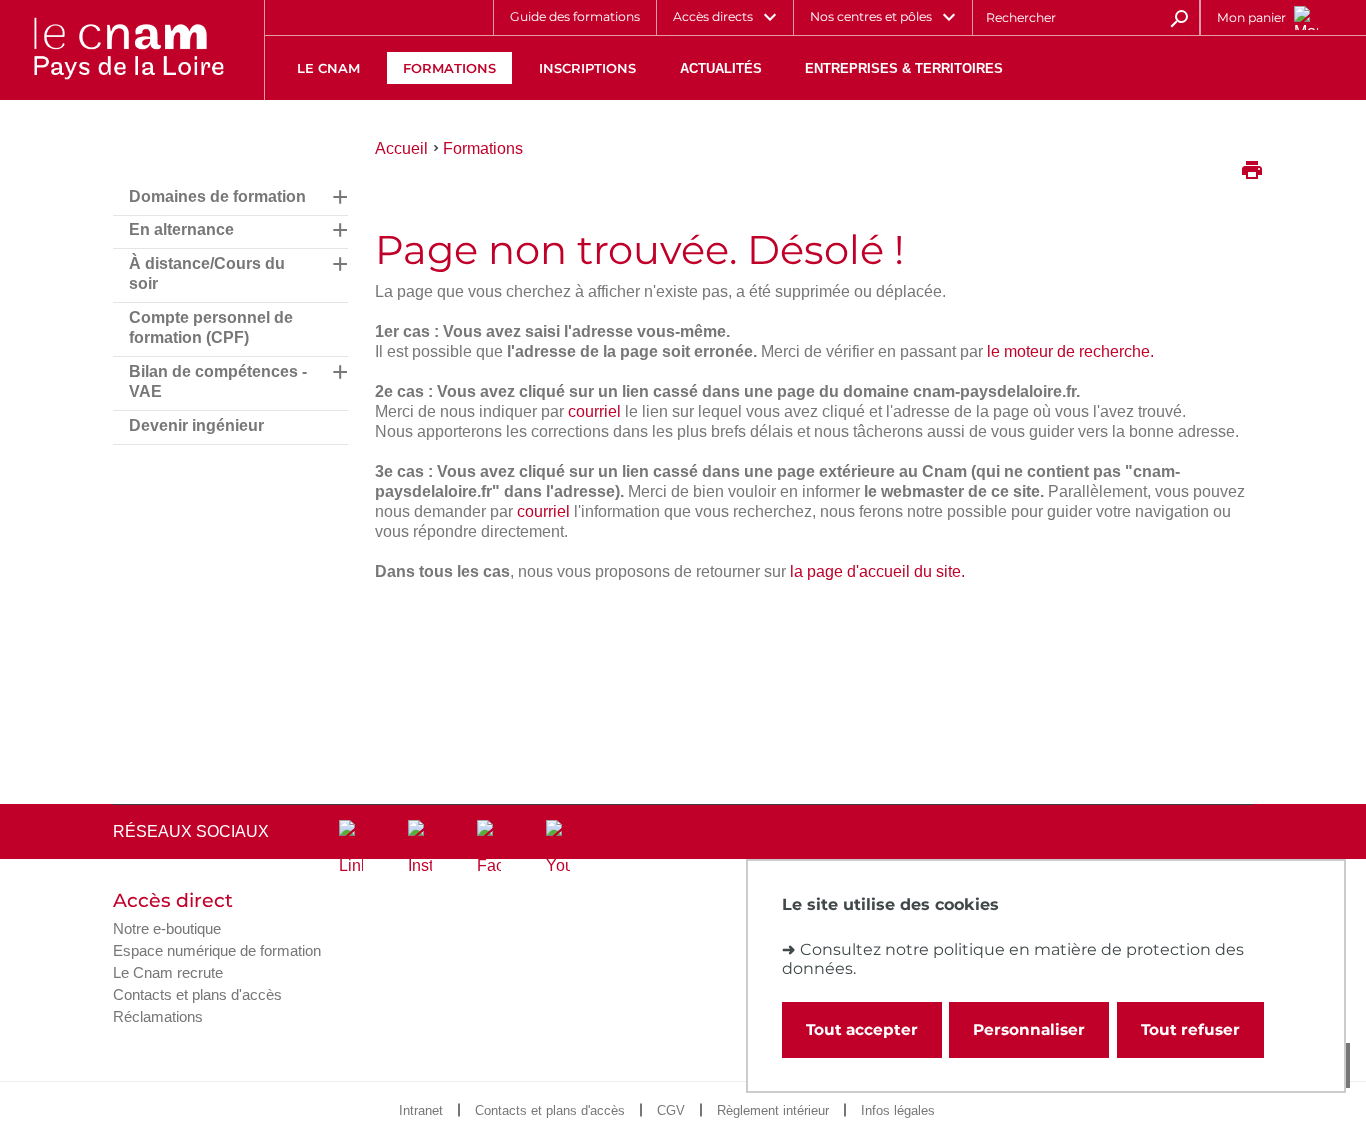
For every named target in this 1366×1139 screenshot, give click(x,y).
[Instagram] (420, 848)
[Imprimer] (1252, 172)
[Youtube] (558, 848)
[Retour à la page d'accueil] (128, 50)
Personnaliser (1029, 1029)
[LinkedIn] (351, 848)
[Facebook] (489, 848)
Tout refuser (1190, 1029)
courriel (594, 411)
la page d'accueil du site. (877, 571)
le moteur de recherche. (1070, 351)
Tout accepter (862, 1029)
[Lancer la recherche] (1179, 17)
